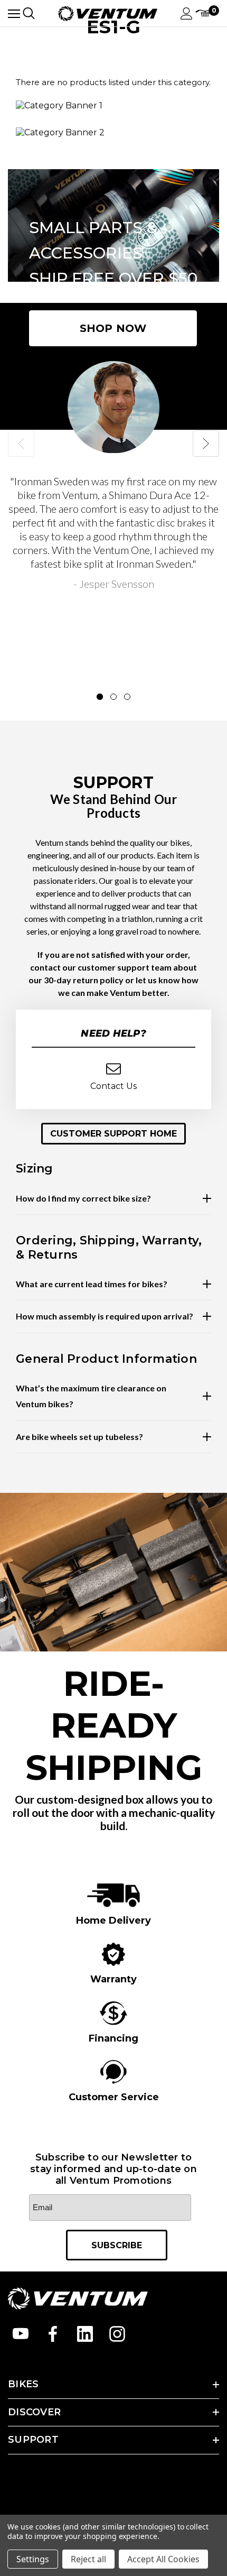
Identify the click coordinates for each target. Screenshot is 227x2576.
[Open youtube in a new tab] (21, 2334)
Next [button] (206, 444)
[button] (113, 1134)
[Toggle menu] (14, 13)
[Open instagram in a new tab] (117, 2334)
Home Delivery (113, 1921)
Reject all (88, 2559)
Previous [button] (21, 444)
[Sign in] (187, 13)
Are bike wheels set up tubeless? (79, 1437)
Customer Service (114, 2097)
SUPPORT (33, 2440)
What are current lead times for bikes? (92, 1284)
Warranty (113, 1979)
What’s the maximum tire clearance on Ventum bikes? (91, 1396)
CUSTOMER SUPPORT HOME (113, 1134)
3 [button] (127, 697)
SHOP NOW (113, 328)
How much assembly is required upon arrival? (105, 1316)
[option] (113, 476)
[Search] (29, 13)
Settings (33, 2559)
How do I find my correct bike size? (83, 1198)
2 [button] (113, 697)
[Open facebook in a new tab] (53, 2334)
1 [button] (100, 697)
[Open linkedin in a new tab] (85, 2334)
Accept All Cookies (163, 2559)
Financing (113, 2038)
